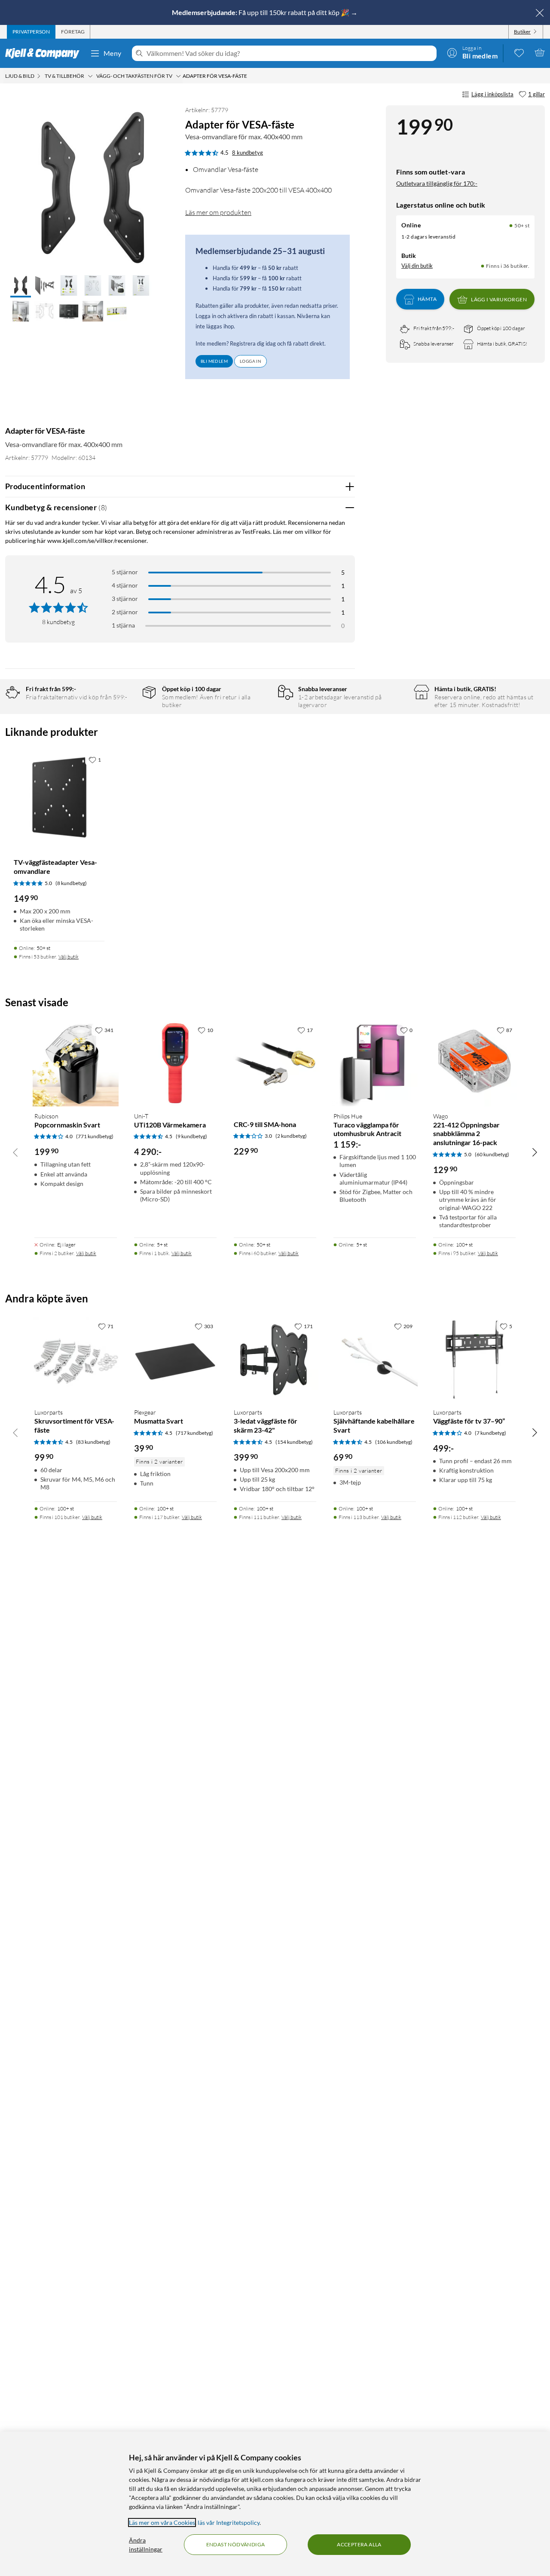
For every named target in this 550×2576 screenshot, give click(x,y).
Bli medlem (214, 361)
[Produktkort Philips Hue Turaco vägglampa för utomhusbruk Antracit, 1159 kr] (375, 1063)
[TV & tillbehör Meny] (90, 76)
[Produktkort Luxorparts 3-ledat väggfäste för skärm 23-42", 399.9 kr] (275, 1360)
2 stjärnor (125, 612)
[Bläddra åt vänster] (15, 1152)
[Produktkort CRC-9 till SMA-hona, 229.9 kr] (275, 1063)
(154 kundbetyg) (294, 1442)
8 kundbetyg (247, 153)
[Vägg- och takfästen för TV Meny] (178, 76)
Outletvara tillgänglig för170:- (437, 183)
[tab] (31, 32)
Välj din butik (417, 266)
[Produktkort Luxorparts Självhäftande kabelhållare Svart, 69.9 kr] (375, 1360)
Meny (113, 53)
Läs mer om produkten (218, 212)
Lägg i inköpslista (492, 94)
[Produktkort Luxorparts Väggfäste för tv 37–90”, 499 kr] (474, 1360)
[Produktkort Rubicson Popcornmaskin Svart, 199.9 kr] (76, 1063)
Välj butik (69, 957)
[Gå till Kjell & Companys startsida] (45, 53)
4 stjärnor (125, 585)
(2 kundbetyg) (291, 1136)
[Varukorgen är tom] (540, 52)
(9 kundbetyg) (191, 1136)
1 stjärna (123, 625)
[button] (21, 286)
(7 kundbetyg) (490, 1433)
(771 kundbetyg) (95, 1136)
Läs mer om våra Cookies (162, 2522)
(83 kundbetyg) (93, 1442)
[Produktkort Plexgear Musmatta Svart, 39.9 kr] (175, 1360)
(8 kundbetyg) (71, 883)
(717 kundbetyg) (194, 1433)
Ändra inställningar (146, 2545)
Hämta (427, 299)
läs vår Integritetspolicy (229, 2522)
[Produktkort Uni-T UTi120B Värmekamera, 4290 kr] (175, 1063)
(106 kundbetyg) (394, 1442)
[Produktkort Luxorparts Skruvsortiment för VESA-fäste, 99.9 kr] (76, 1360)
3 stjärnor (125, 599)
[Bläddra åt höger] (535, 1152)
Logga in (251, 361)
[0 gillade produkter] (519, 52)
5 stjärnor (125, 572)
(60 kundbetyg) (492, 1154)
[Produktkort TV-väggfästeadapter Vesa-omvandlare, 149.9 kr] (59, 797)
